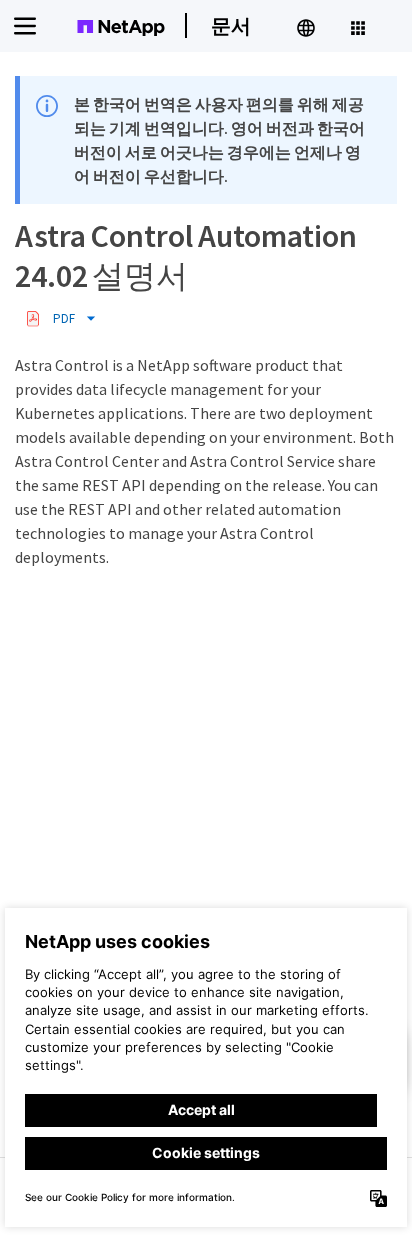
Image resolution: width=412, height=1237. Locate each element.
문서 (231, 25)
